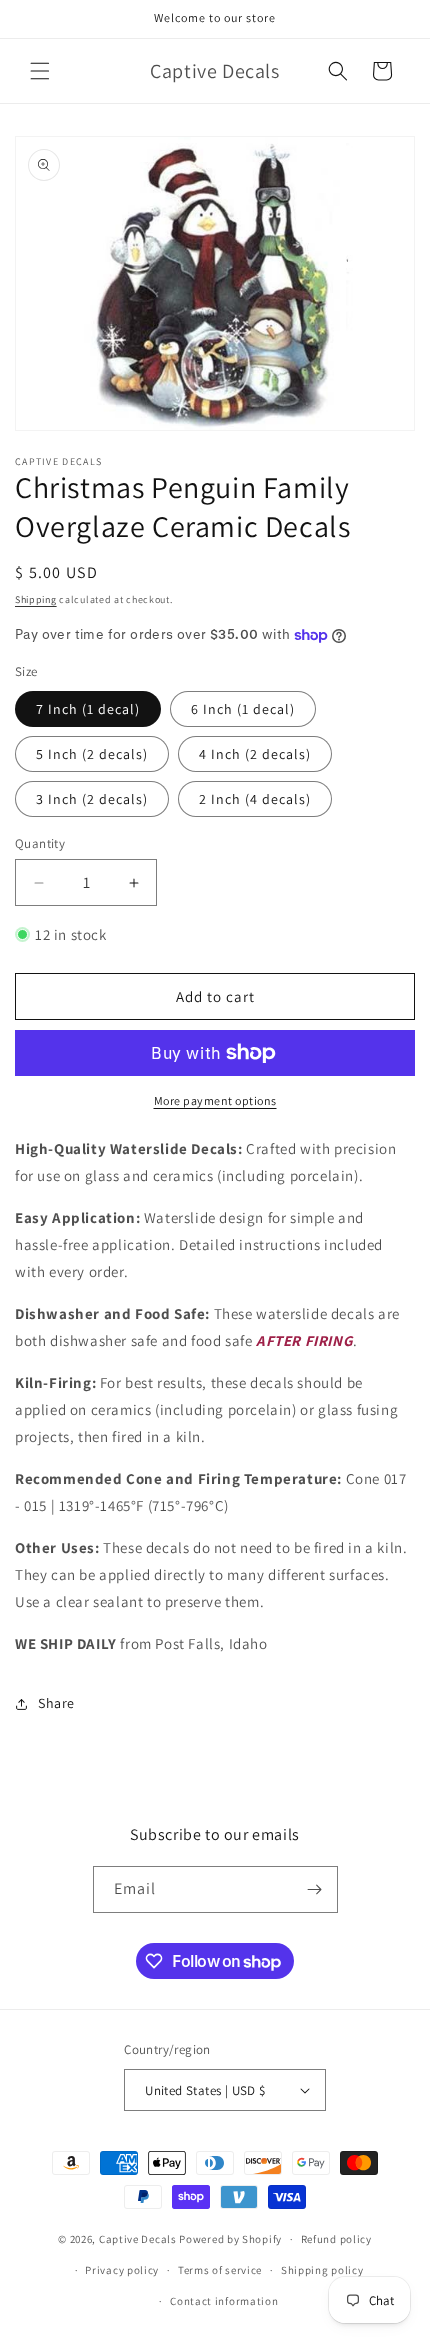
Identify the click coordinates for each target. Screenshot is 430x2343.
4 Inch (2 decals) (255, 754)
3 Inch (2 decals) (92, 799)
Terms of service (220, 2270)
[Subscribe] (315, 1889)
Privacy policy (122, 2270)
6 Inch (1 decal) (243, 709)
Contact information (224, 2301)
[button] (40, 71)
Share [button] (56, 1703)
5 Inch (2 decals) (92, 754)
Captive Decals (138, 2239)
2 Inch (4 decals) (255, 799)
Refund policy (336, 2239)
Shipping (36, 599)
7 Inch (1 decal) (88, 709)
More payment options (215, 1100)
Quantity (40, 843)
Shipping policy (322, 2270)
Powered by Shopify (230, 2239)
